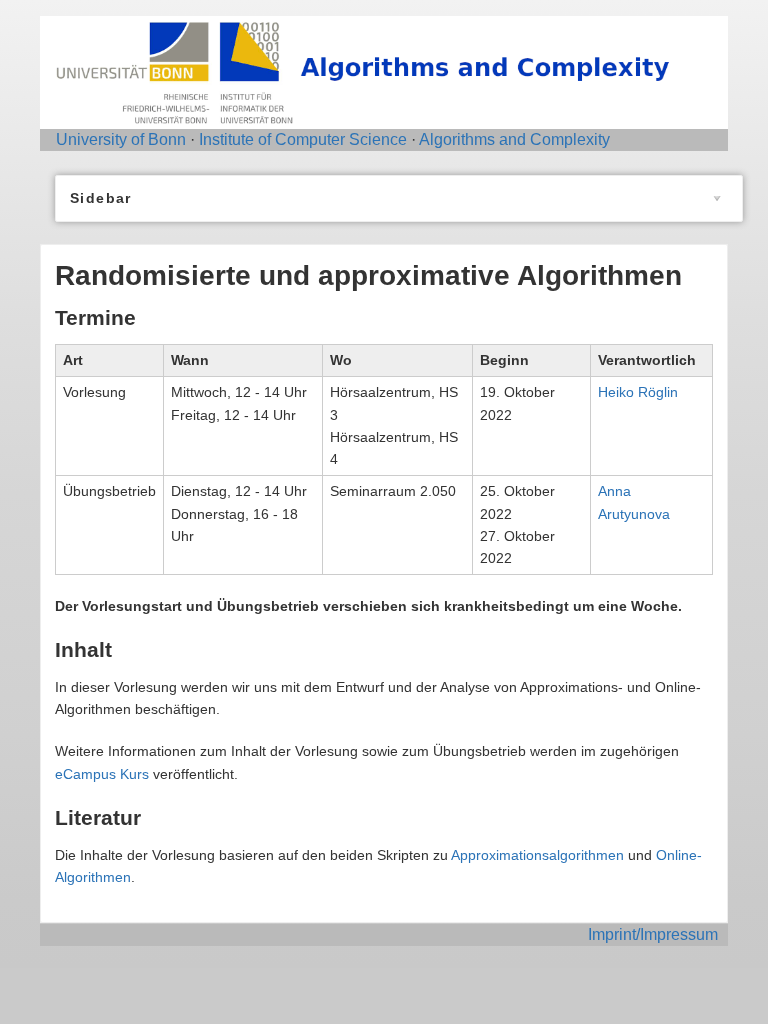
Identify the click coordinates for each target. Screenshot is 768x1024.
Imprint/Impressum (653, 934)
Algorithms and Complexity (514, 139)
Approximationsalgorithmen (537, 855)
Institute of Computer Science (303, 139)
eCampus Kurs (102, 774)
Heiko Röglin (638, 392)
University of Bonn (121, 139)
